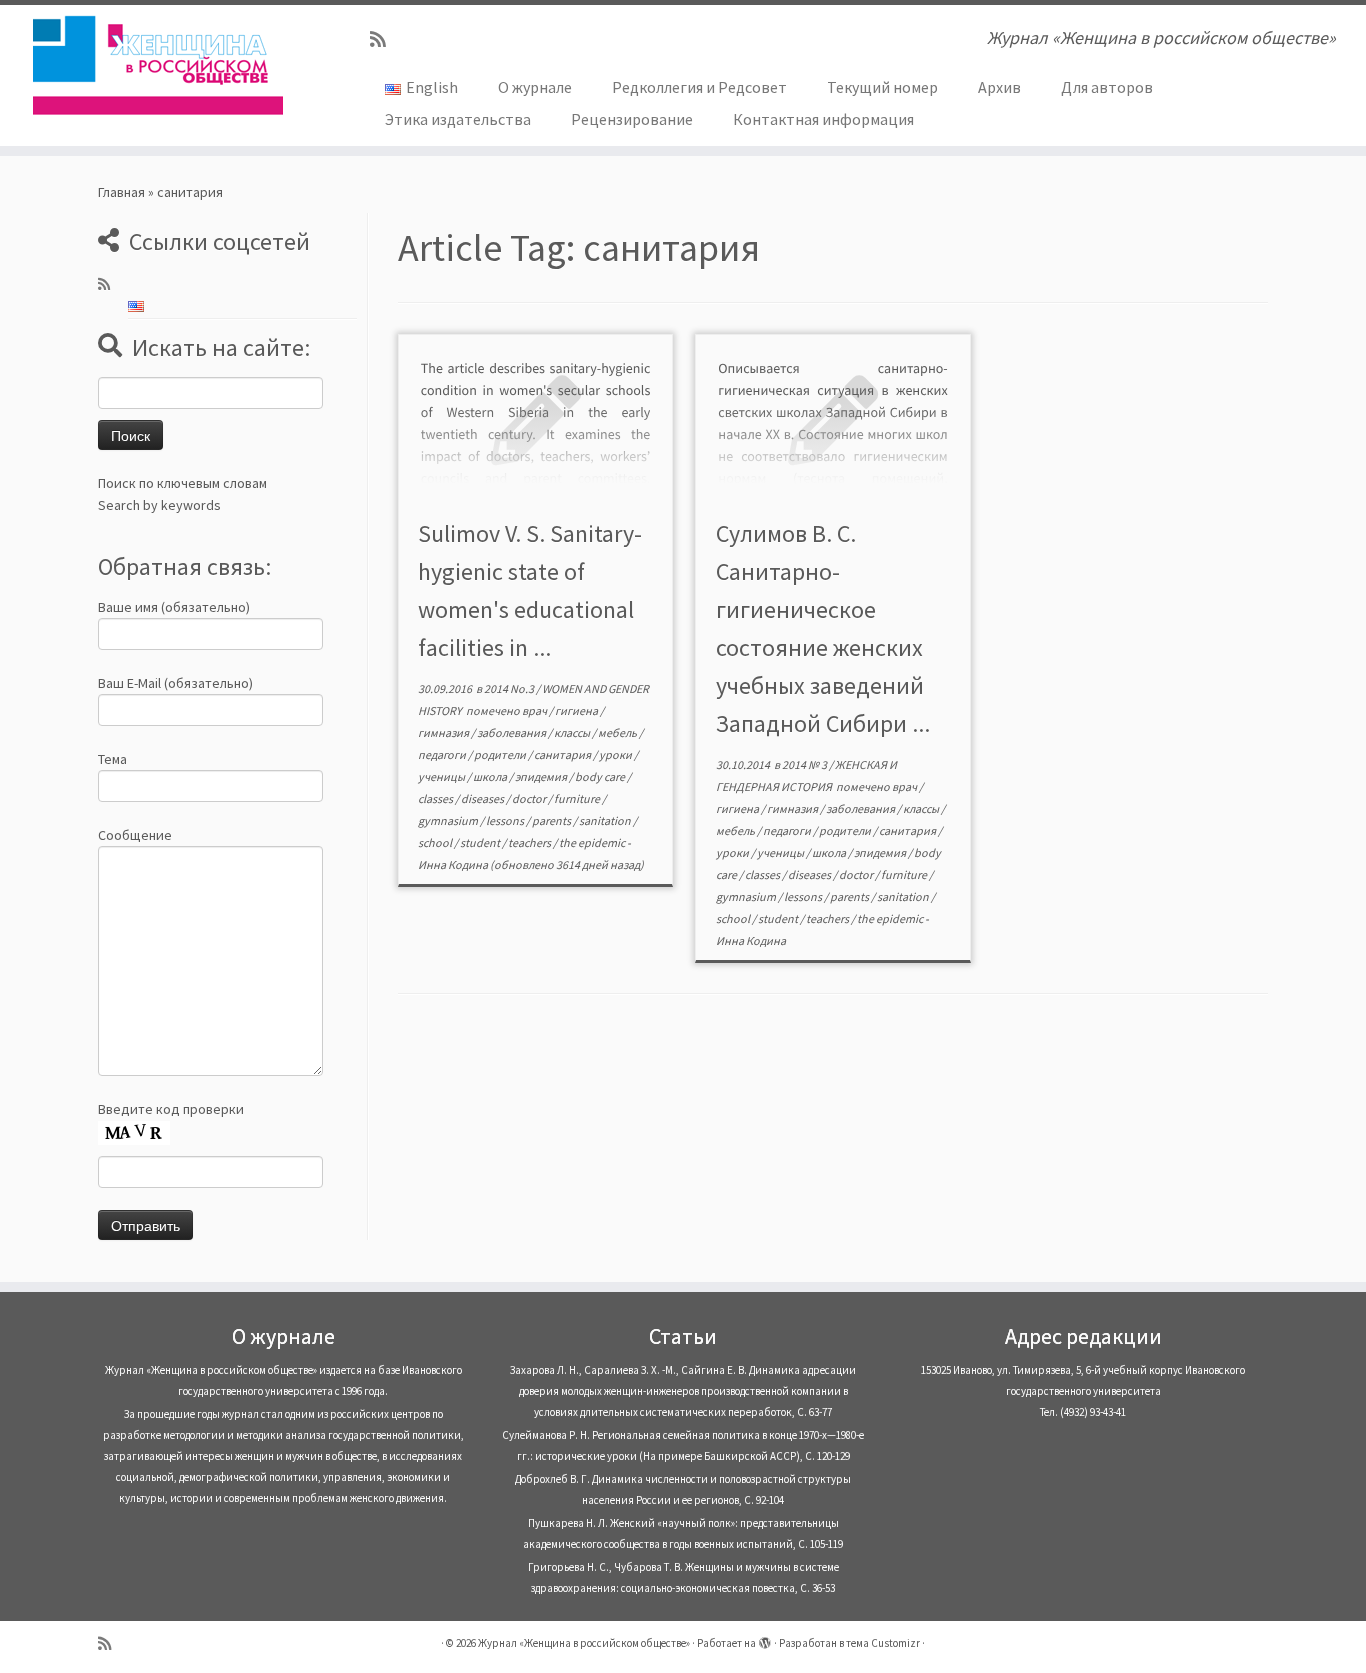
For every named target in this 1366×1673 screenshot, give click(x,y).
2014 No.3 (510, 688)
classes (436, 798)
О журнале (535, 87)
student (481, 842)
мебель (618, 732)
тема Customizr (883, 1643)
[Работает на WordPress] (765, 1639)
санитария (563, 754)
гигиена (577, 710)
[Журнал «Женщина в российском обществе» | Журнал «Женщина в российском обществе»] (157, 65)
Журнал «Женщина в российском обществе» (584, 1643)
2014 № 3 (805, 764)
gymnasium (449, 820)
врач (535, 710)
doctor (530, 798)
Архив (999, 87)
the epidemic (593, 842)
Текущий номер (882, 87)
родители (501, 754)
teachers (530, 842)
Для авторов (1107, 87)
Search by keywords (159, 505)
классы (573, 732)
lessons (506, 820)
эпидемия (542, 776)
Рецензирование (632, 119)
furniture (578, 798)
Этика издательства (458, 119)
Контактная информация (823, 119)
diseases (483, 798)
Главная (121, 192)
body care (601, 776)
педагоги (443, 754)
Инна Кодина (453, 864)
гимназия (444, 732)
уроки (616, 754)
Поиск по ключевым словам (182, 483)
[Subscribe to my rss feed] (384, 39)
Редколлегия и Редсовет (699, 87)
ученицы (442, 776)
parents (552, 820)
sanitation (606, 820)
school (436, 842)
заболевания (512, 732)
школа (491, 776)
